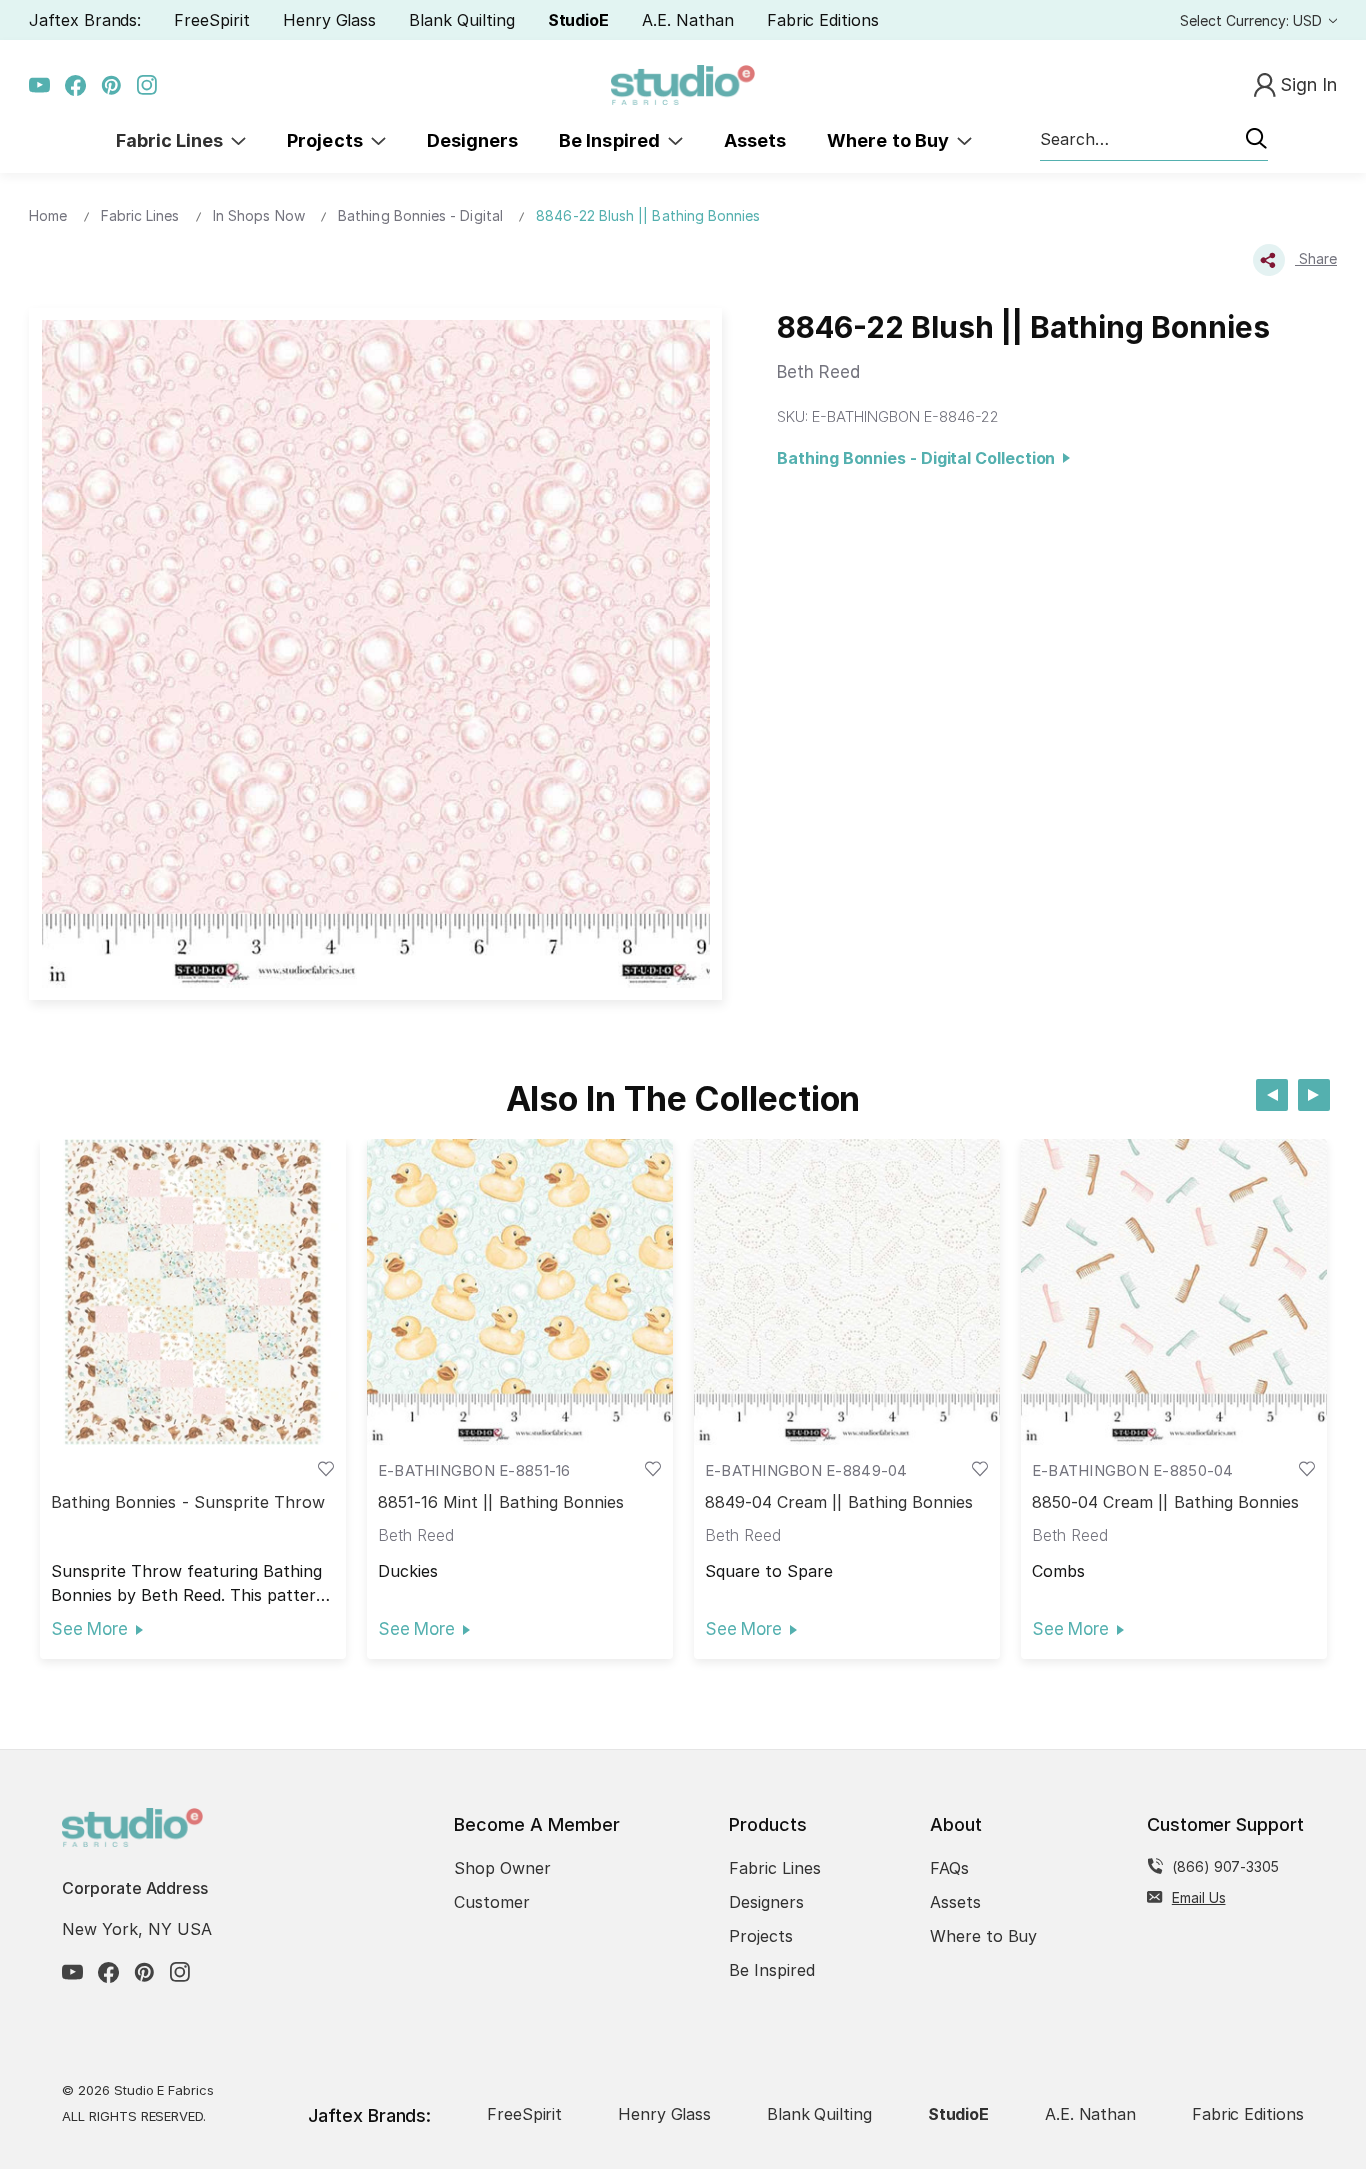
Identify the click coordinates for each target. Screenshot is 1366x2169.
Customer (492, 1902)
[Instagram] (147, 85)
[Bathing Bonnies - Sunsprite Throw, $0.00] (193, 1292)
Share (1316, 258)
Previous (1272, 1095)
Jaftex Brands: (85, 20)
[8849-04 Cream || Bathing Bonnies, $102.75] (847, 1292)
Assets (755, 140)
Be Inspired (613, 140)
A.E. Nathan (687, 20)
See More (89, 1629)
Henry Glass (329, 20)
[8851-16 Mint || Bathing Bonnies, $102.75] (520, 1292)
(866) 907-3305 (1225, 1866)
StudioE (579, 20)
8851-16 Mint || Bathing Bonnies (501, 1502)
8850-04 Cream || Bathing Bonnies (1166, 1502)
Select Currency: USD (1253, 20)
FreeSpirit (212, 20)
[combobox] (1154, 140)
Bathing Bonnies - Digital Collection (920, 458)
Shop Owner (502, 1868)
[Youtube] (39, 85)
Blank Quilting (461, 20)
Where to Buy (892, 140)
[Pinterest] (111, 85)
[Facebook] (75, 85)
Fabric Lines (174, 140)
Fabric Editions (823, 20)
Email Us (1199, 1897)
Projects (329, 140)
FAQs (949, 1868)
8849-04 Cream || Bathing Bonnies (839, 1502)
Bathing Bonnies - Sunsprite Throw (188, 1502)
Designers (472, 140)
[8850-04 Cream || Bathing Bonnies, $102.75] (1174, 1292)
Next (1314, 1095)
